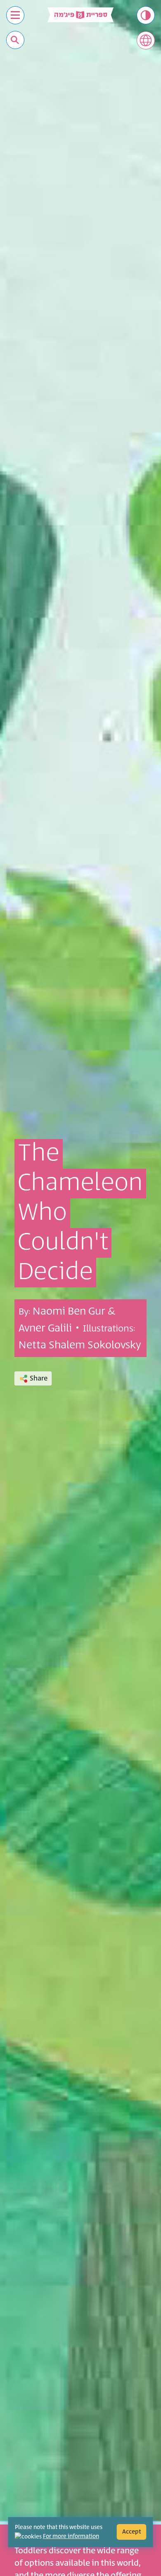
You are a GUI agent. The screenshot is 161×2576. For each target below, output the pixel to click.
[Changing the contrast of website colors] (146, 15)
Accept (132, 2532)
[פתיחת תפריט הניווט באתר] (15, 15)
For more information (71, 2536)
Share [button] (39, 1378)
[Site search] (15, 40)
